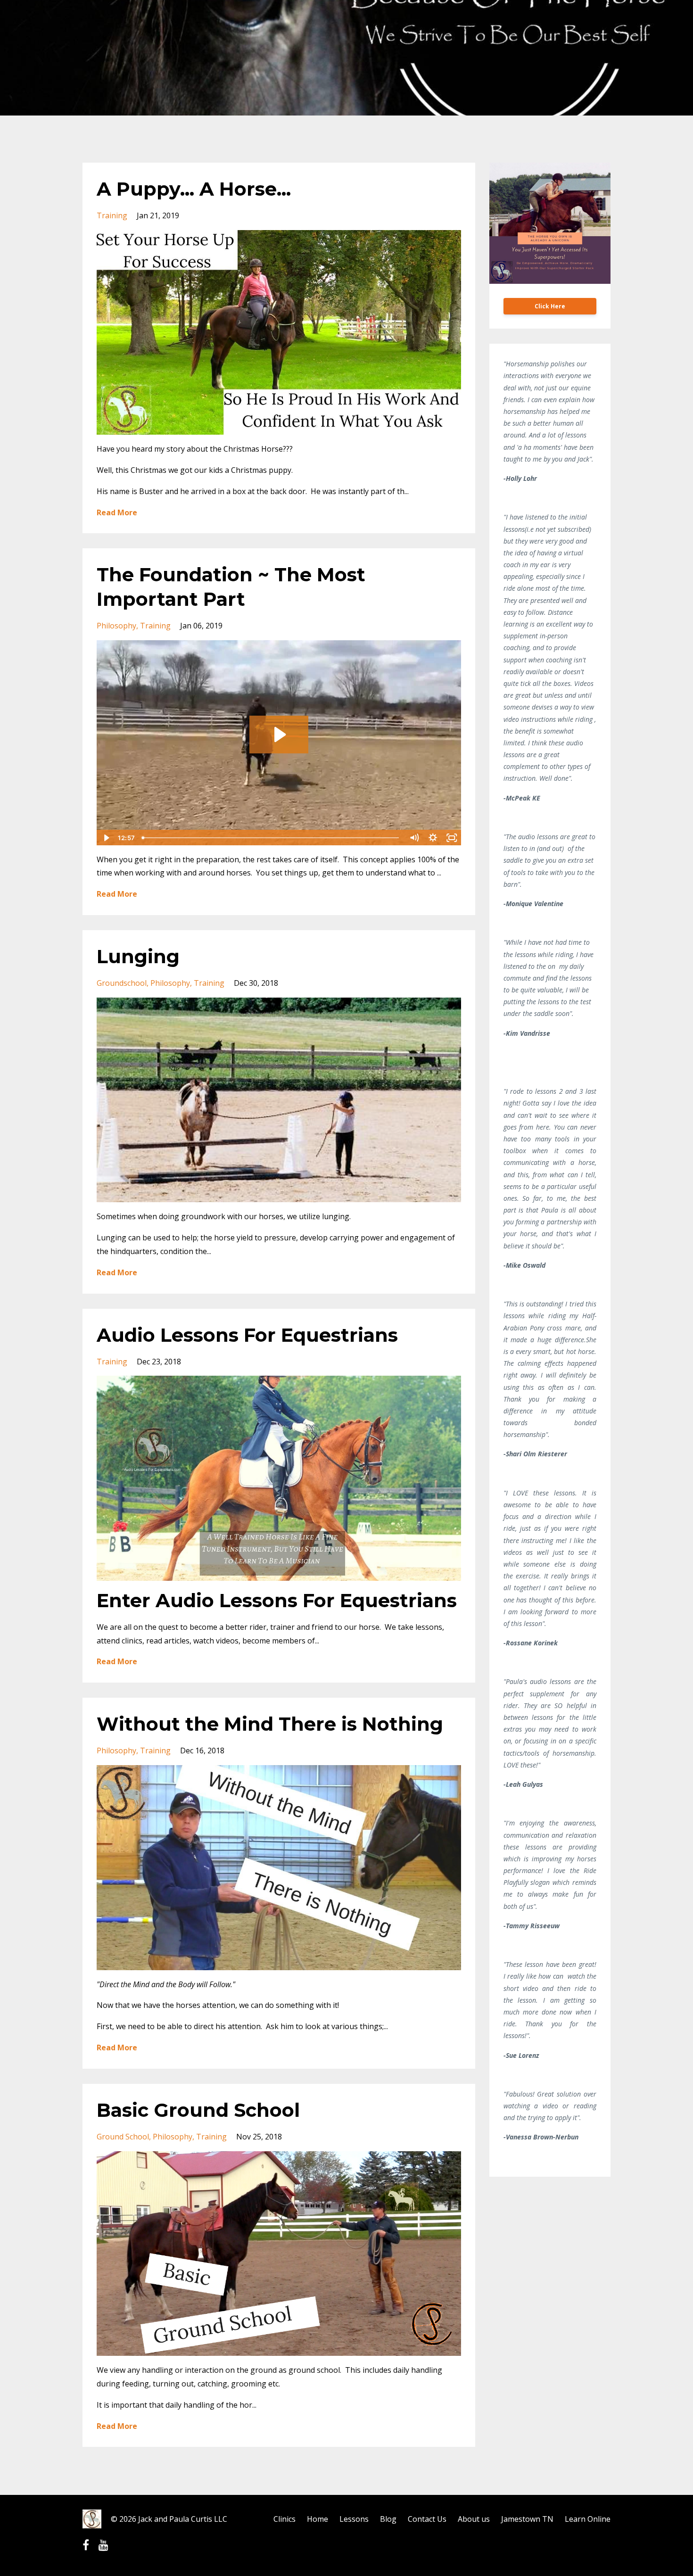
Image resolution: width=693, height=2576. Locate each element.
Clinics (285, 2519)
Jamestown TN (527, 2519)
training (112, 215)
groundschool (122, 983)
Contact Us (427, 2519)
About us (474, 2519)
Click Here (550, 306)
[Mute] (414, 838)
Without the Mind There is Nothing (270, 1724)
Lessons (354, 2519)
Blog (388, 2519)
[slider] (271, 838)
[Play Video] (106, 838)
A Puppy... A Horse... (194, 189)
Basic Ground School (198, 2110)
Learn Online (588, 2519)
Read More (117, 512)
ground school (123, 2137)
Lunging (138, 956)
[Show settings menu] (433, 838)
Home (318, 2519)
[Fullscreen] (452, 838)
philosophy (116, 626)
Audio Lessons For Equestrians (247, 1335)
